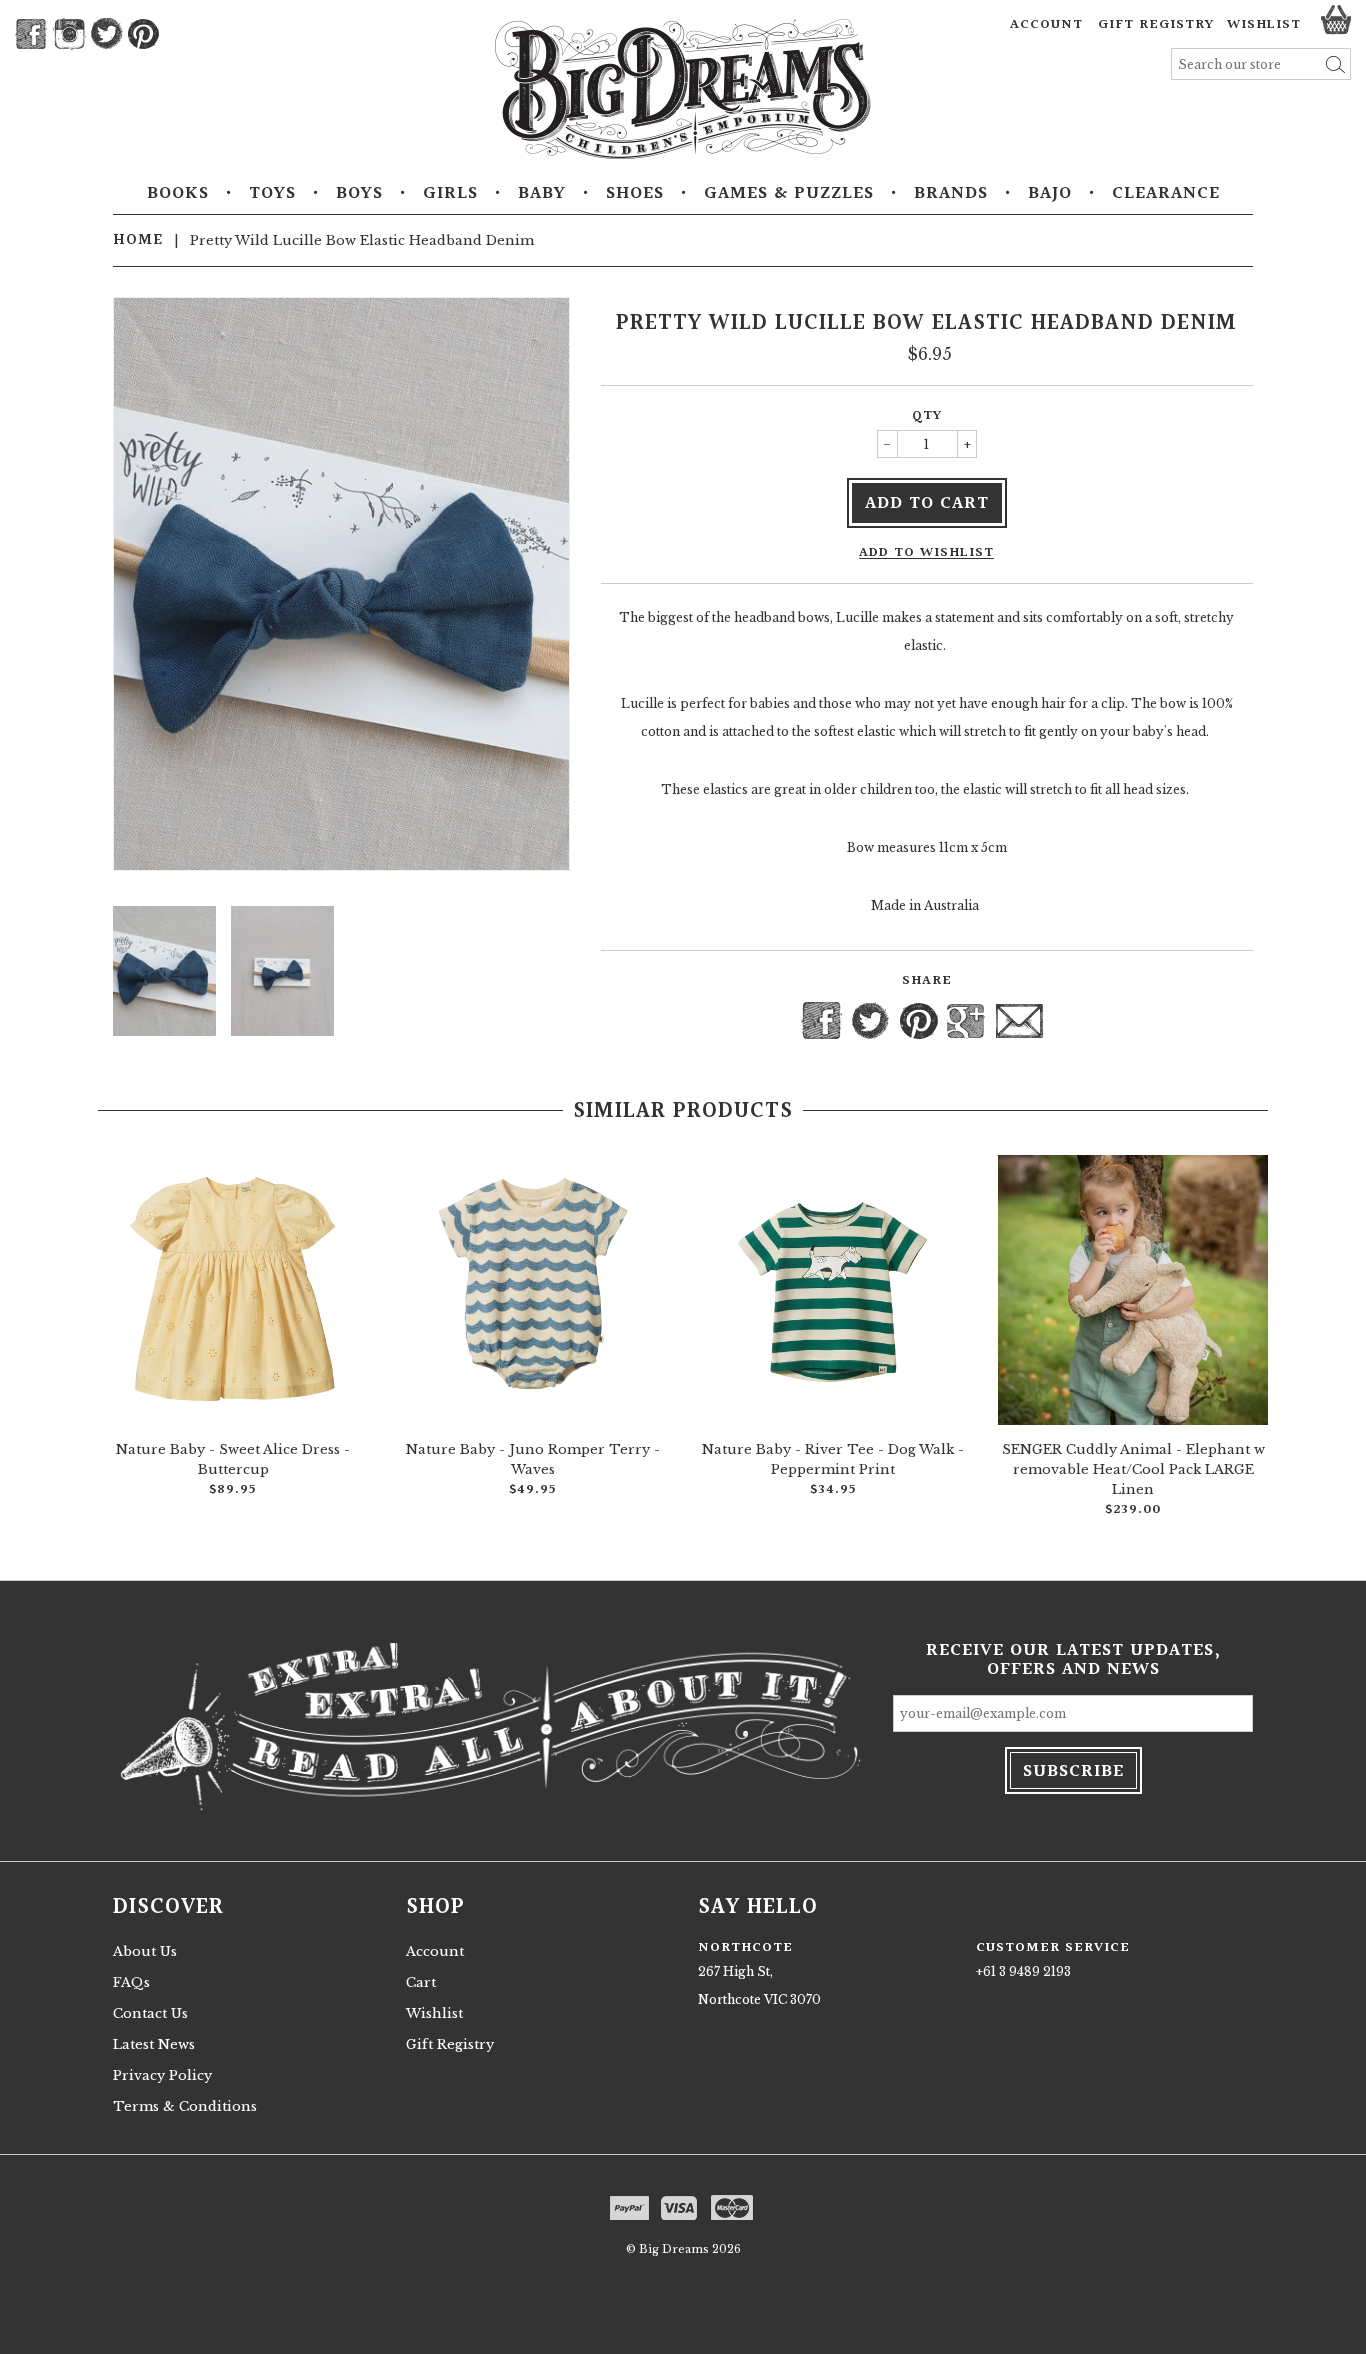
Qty (927, 416)
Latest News (154, 2044)
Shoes (635, 194)
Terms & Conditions (185, 2106)
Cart (421, 1982)
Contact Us (150, 2013)
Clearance (1166, 194)
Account (1046, 25)
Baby (542, 194)
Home (138, 240)
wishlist (1264, 25)
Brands (951, 194)
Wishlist (434, 2013)
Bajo (1050, 194)
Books (178, 194)
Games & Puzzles (789, 194)
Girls (450, 194)
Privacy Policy (162, 2075)
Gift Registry (1156, 25)
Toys (272, 194)
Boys (359, 194)
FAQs (131, 1982)
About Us (145, 1951)
